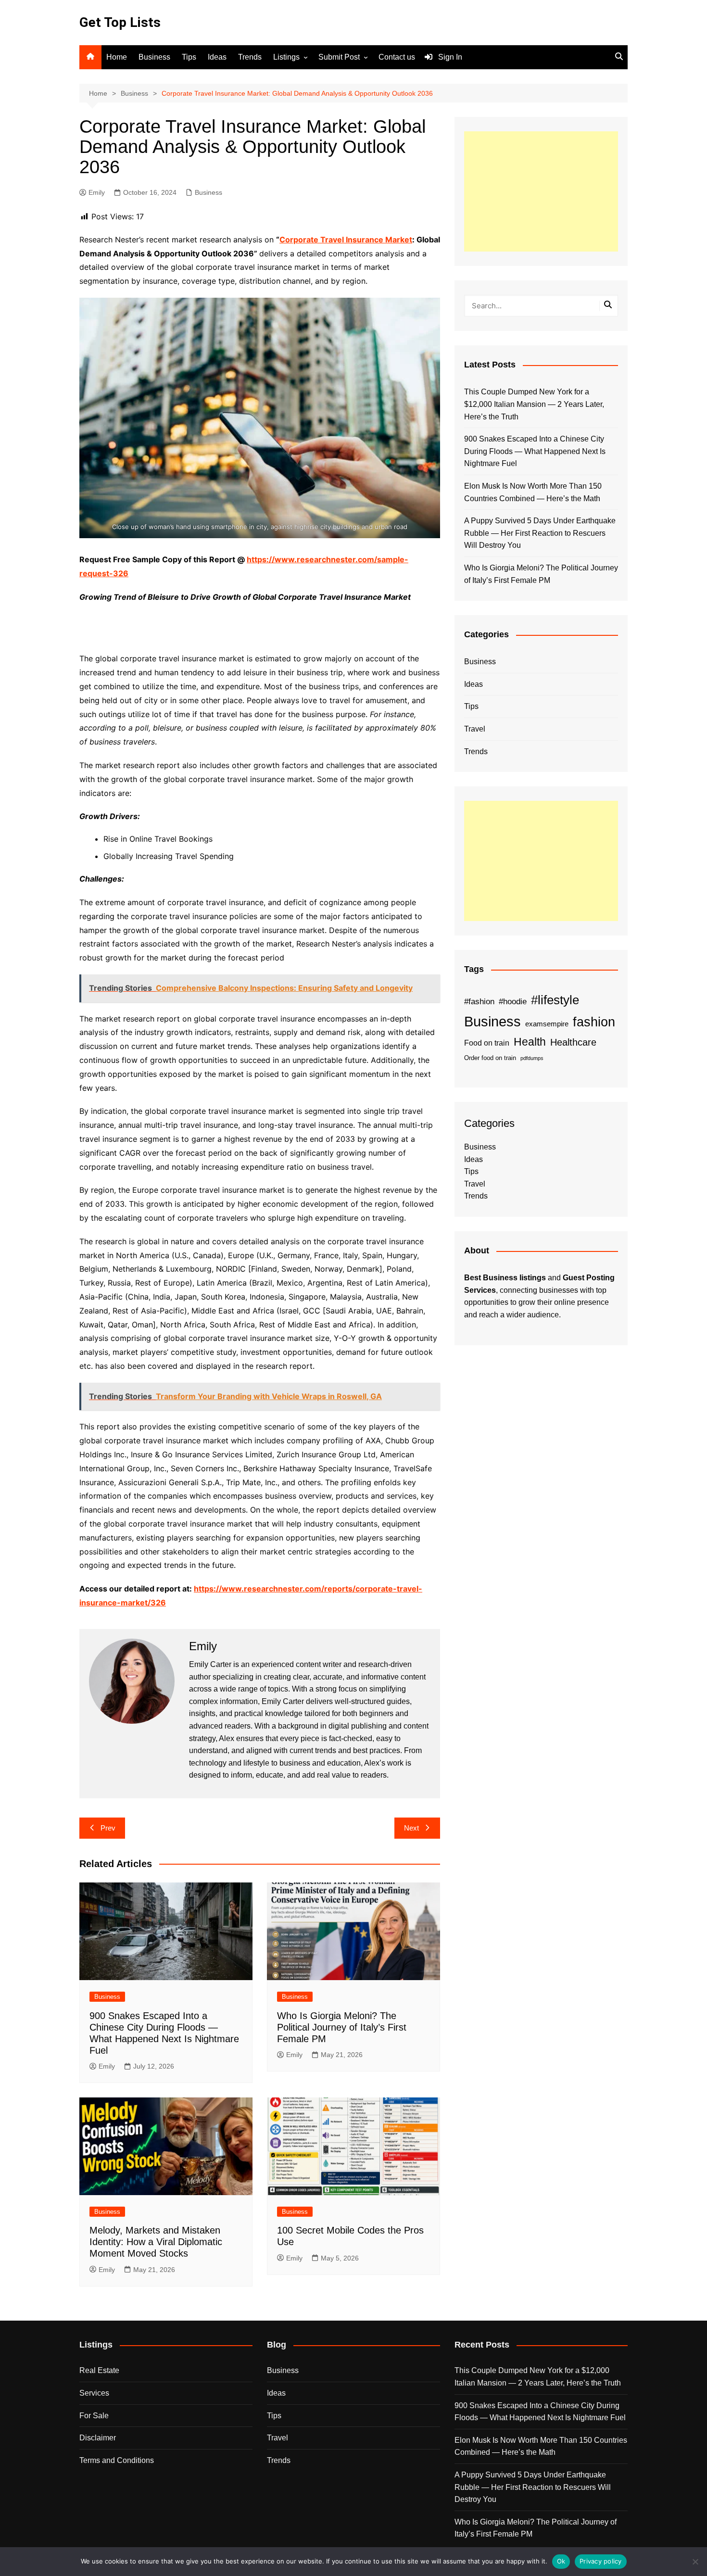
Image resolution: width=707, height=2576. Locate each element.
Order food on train (490, 1058)
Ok (561, 2561)
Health (530, 1042)
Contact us (397, 57)
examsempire (547, 1024)
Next (411, 1828)
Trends (250, 57)
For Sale (94, 2416)
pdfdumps (532, 1058)
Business (154, 57)
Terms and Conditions (117, 2460)
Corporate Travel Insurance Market (346, 240)
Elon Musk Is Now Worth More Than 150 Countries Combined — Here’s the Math (533, 492)
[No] (695, 2562)
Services (94, 2393)
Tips (189, 57)
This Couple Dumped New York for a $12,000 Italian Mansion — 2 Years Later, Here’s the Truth (534, 404)
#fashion (479, 1001)
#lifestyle (555, 1000)
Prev (108, 1828)
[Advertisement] (541, 191)
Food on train (487, 1043)
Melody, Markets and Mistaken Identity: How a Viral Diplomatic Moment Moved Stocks (156, 2242)
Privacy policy (601, 2561)
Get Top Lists (120, 22)
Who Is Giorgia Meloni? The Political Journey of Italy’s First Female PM (342, 2027)
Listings (286, 57)
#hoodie (513, 1001)
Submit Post (339, 57)
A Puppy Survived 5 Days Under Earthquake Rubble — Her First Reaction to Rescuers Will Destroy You (540, 533)
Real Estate (99, 2370)
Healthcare (573, 1042)
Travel (475, 729)
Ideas (217, 57)
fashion (594, 1022)
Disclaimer (98, 2438)
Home (117, 57)
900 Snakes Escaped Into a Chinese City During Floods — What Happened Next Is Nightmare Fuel (535, 451)
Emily (97, 192)
